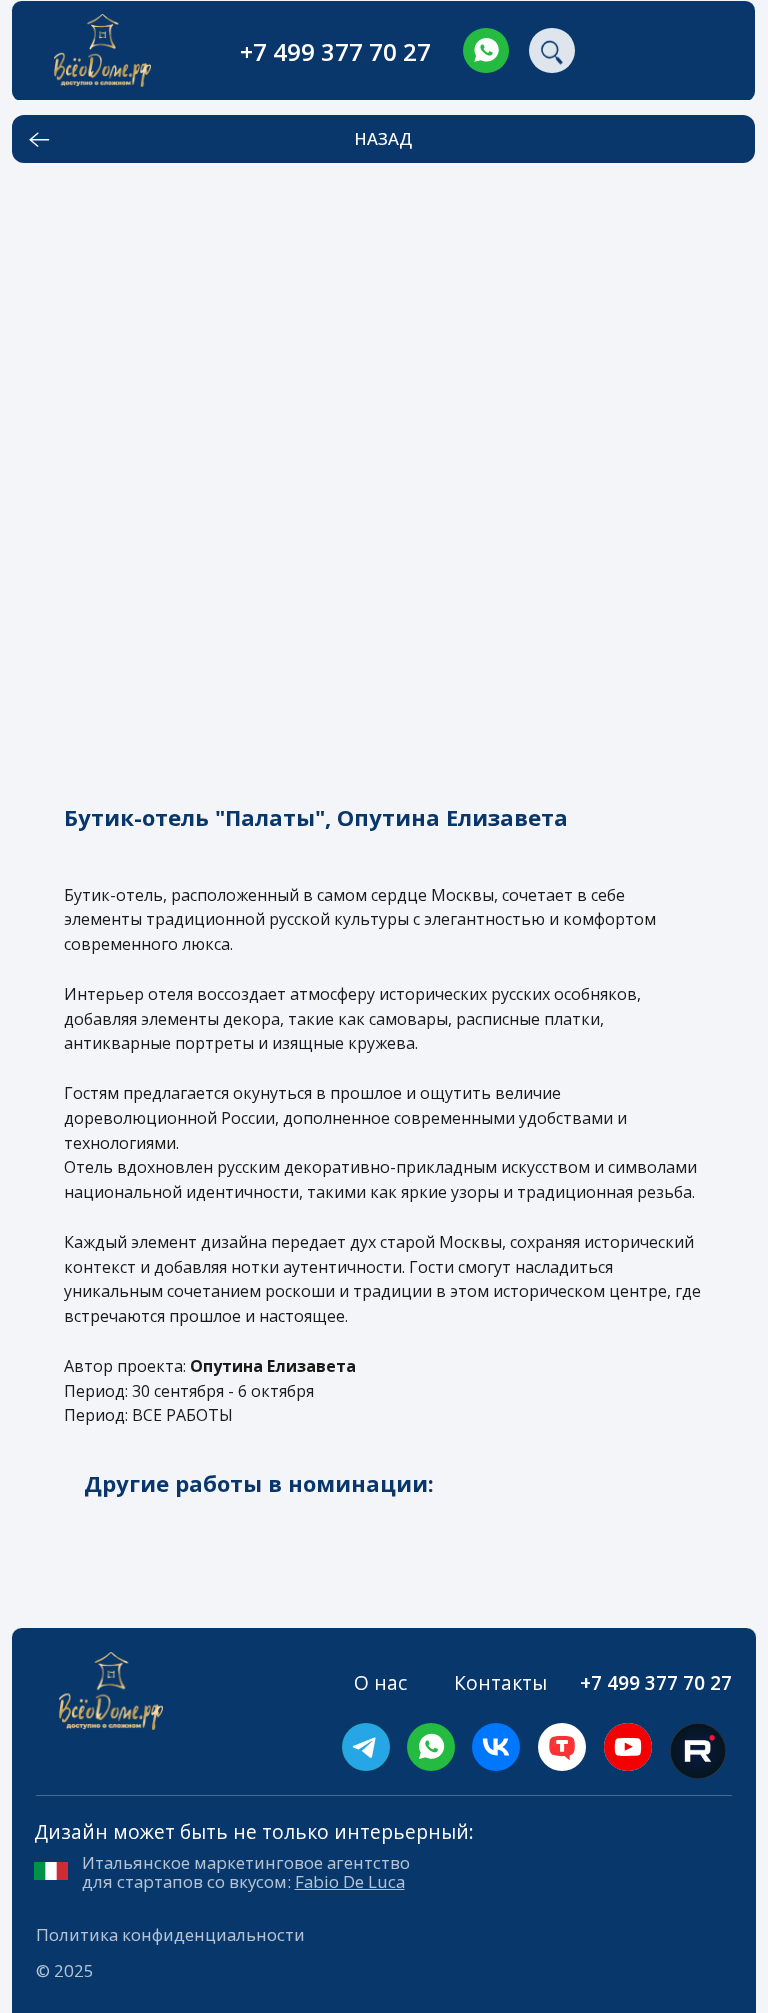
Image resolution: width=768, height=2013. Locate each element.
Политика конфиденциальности (170, 1934)
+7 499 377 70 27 (335, 51)
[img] (486, 51)
